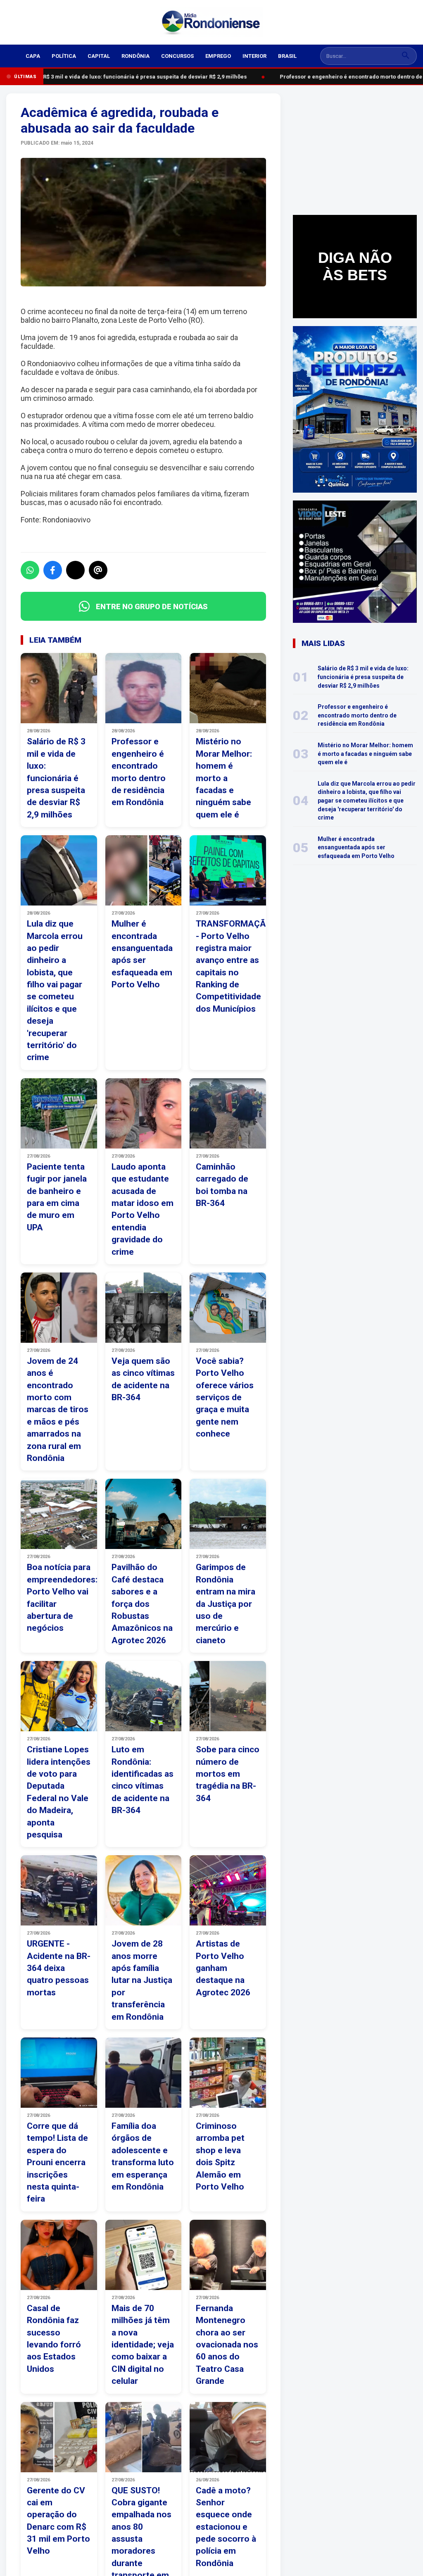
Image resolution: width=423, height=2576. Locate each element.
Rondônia (135, 56)
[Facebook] (53, 570)
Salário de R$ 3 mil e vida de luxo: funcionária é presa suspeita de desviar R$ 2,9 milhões (127, 77)
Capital (99, 56)
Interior (254, 56)
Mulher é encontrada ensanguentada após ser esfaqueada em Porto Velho (356, 847)
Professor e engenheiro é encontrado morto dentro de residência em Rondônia (357, 715)
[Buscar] (406, 56)
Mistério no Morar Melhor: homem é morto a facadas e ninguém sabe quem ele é (365, 754)
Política (64, 56)
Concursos (177, 56)
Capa (33, 56)
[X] (75, 570)
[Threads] (98, 570)
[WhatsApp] (30, 570)
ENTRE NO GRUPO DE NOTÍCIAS (152, 606)
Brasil (287, 56)
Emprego (218, 56)
